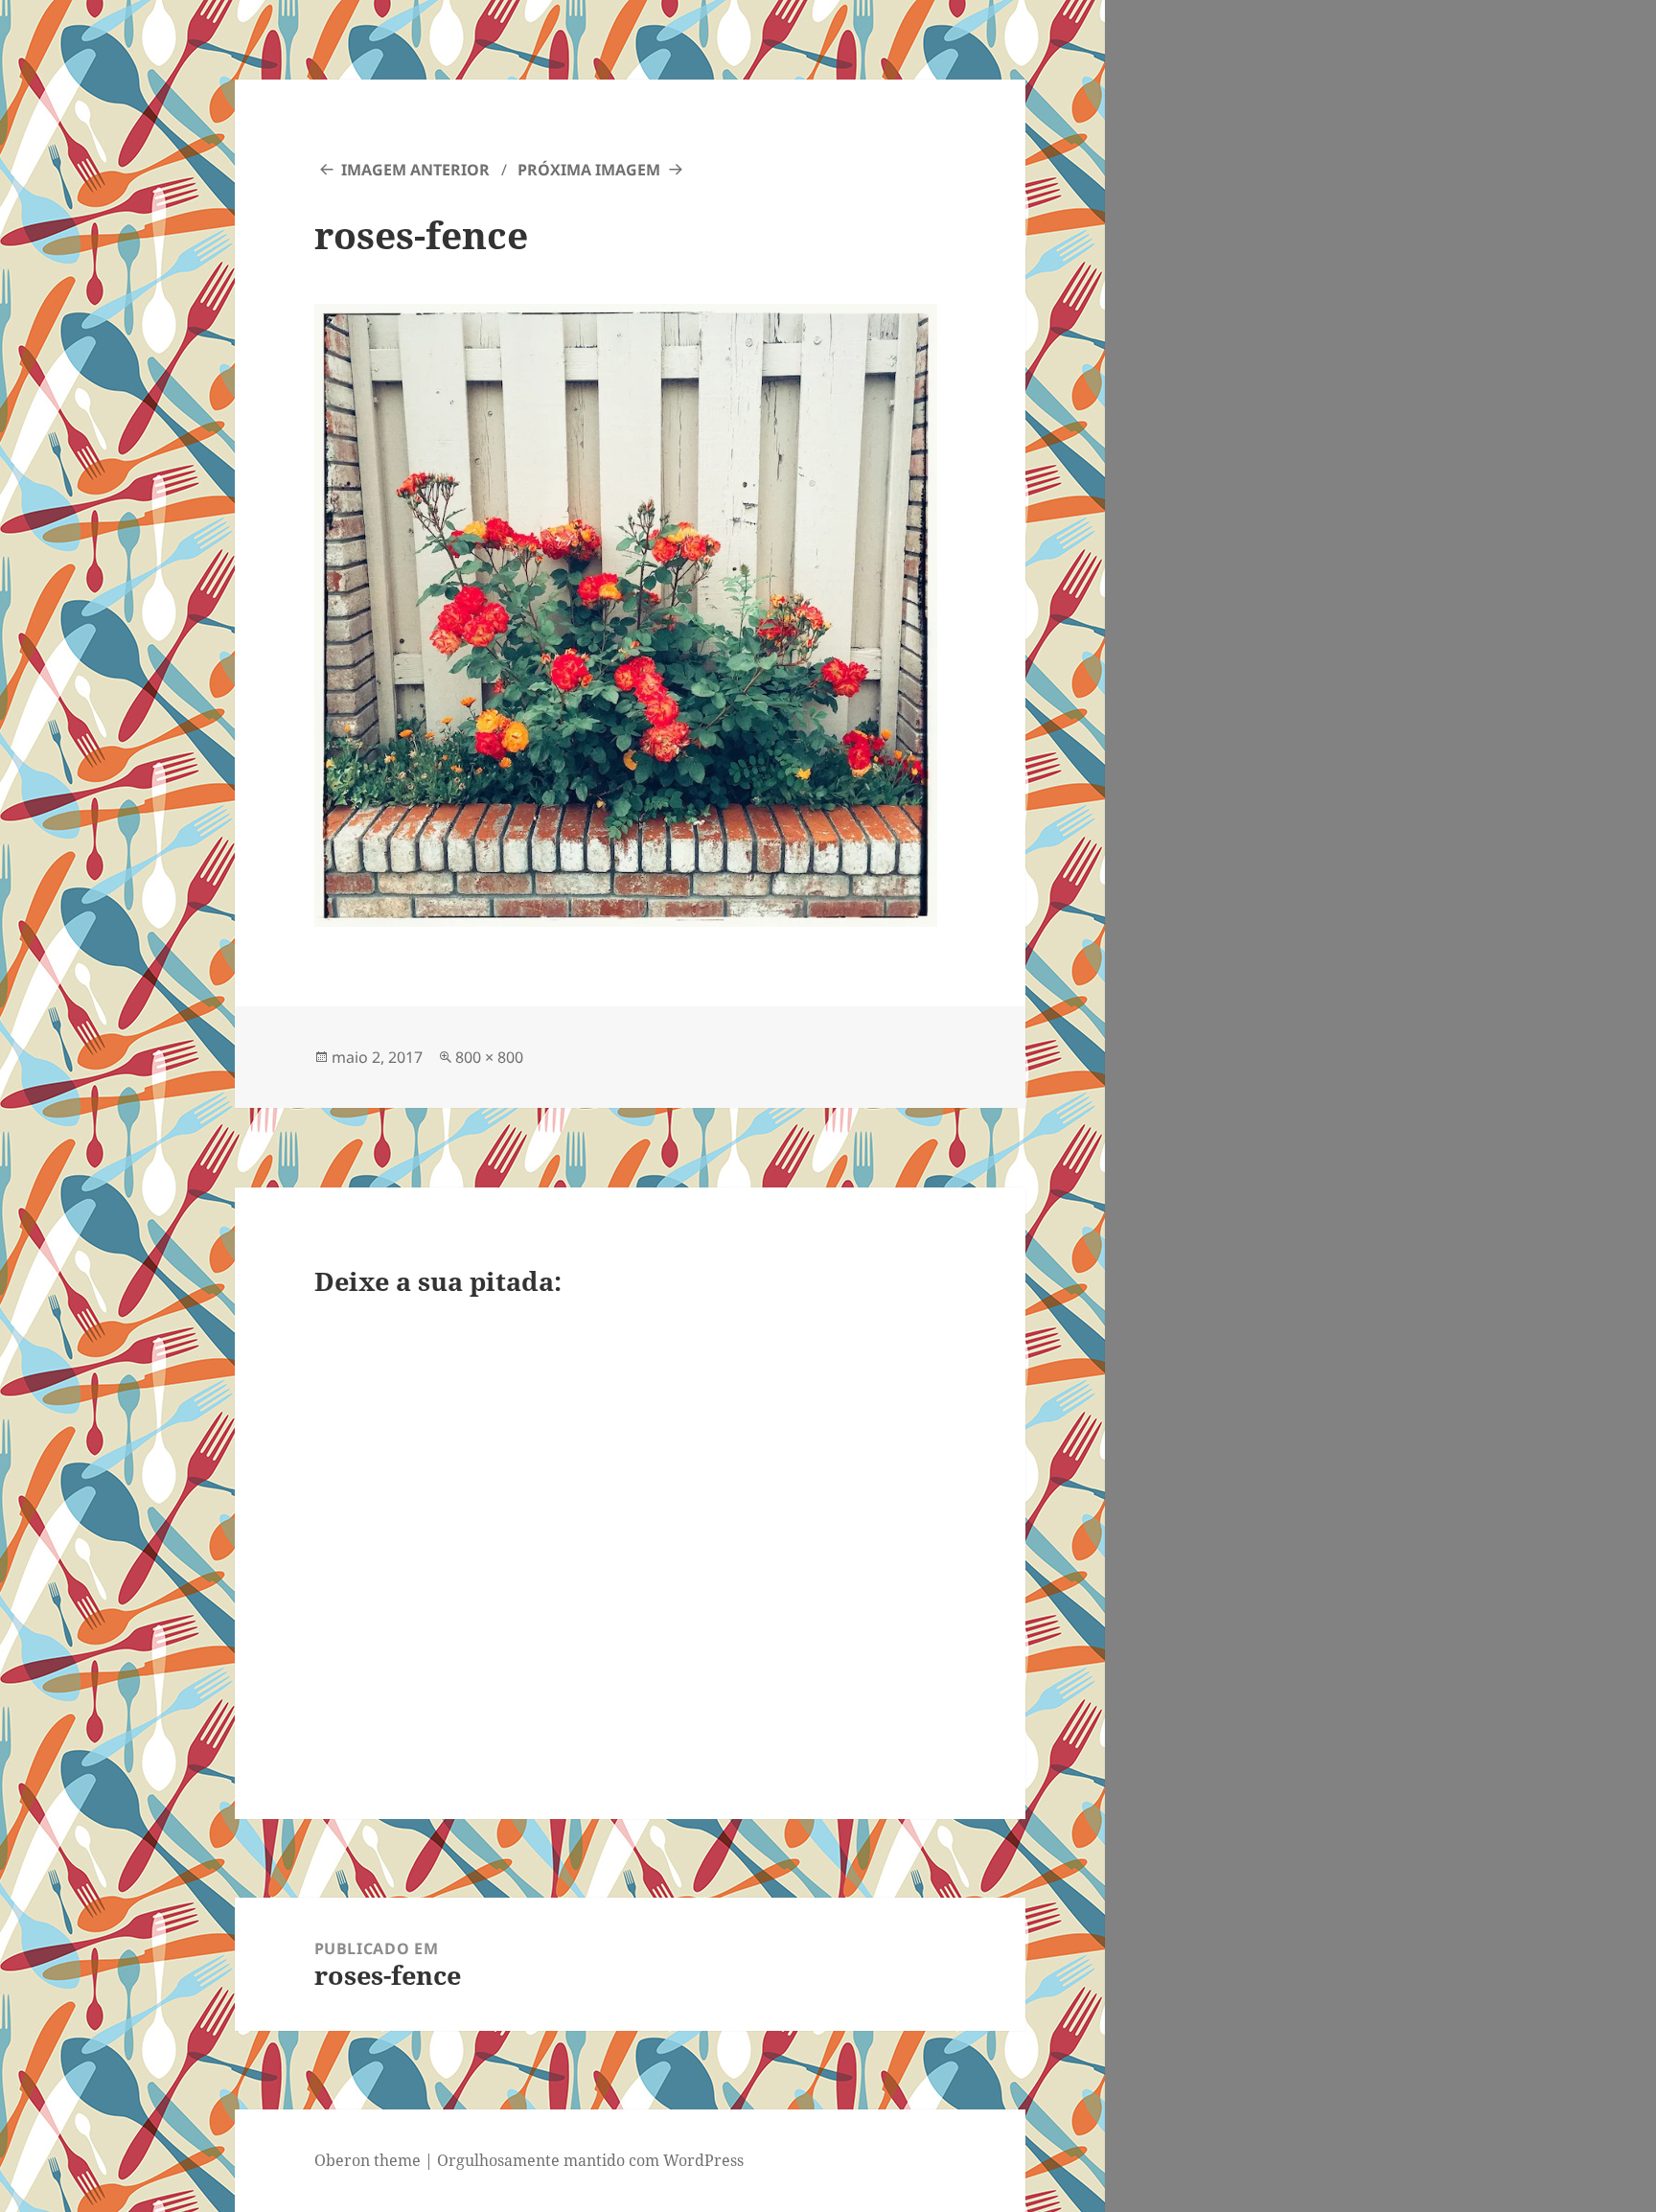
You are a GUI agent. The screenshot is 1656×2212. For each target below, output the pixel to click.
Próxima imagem (589, 170)
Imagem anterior (415, 170)
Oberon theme (368, 2160)
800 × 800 (489, 1057)
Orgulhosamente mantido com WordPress (590, 2160)
